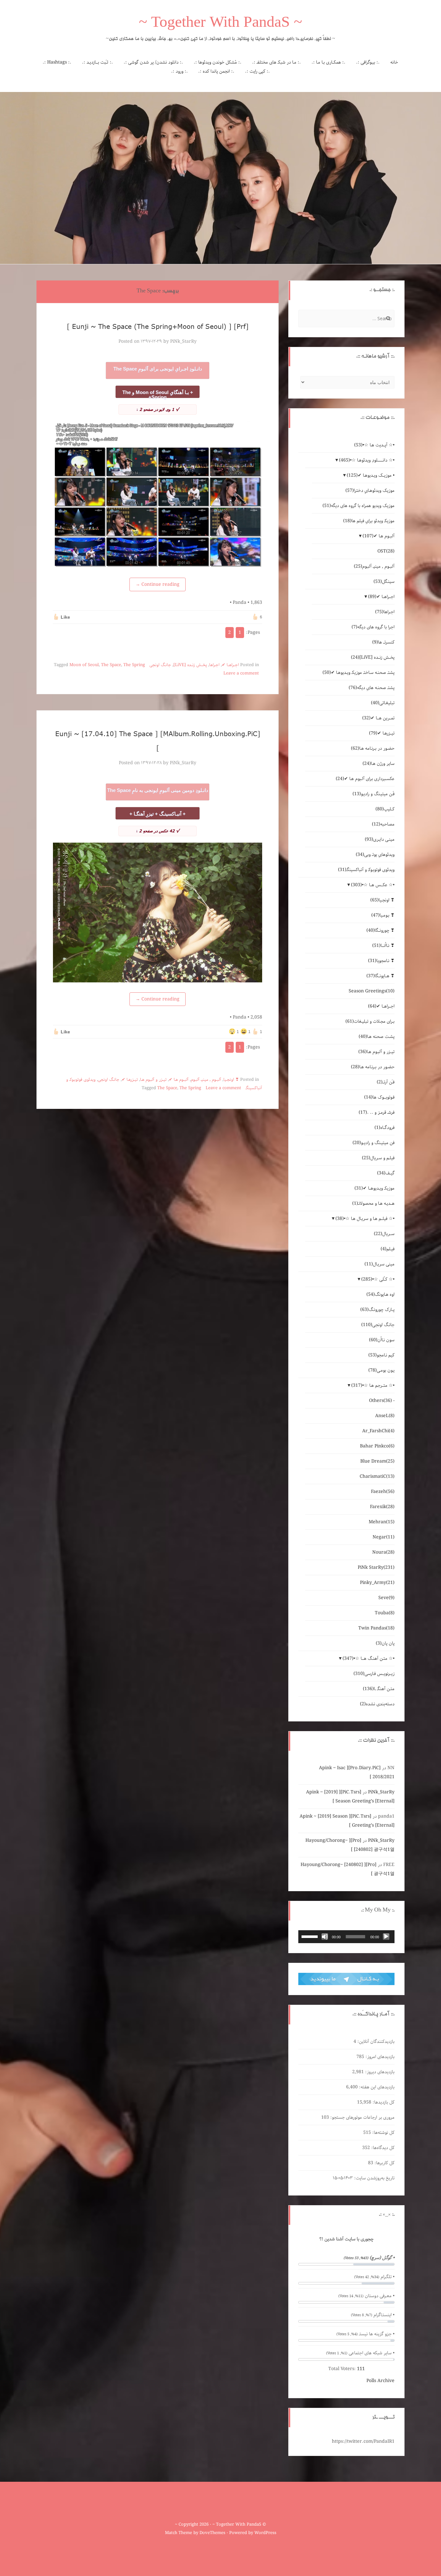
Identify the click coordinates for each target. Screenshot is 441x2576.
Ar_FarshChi (378, 1431)
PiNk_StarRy (183, 341)
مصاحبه (383, 824)
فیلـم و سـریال (378, 1158)
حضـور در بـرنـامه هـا (373, 748)
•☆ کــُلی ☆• (378, 1279)
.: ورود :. (179, 71)
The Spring (134, 665)
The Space (111, 665)
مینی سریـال (379, 1264)
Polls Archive (380, 2381)
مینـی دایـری (380, 839)
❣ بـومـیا (383, 915)
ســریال (384, 1234)
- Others (382, 1401)
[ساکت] (325, 1937)
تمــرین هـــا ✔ (378, 718)
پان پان (385, 1643)
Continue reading (158, 584)
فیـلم (388, 1249)
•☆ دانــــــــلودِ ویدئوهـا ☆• (367, 460)
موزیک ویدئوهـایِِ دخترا (370, 491)
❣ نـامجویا (381, 961)
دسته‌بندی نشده (377, 1704)
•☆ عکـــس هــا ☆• (373, 885)
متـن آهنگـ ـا (379, 1689)
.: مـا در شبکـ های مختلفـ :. (277, 62)
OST (386, 551)
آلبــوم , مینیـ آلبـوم (206, 1080)
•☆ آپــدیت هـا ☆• (374, 445)
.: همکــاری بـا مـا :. (328, 62)
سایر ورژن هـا (379, 764)
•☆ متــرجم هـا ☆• (373, 1385)
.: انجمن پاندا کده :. (216, 71)
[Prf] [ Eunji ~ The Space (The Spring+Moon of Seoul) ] (158, 326)
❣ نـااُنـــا (383, 946)
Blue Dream (377, 1461)
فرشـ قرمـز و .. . (377, 1112)
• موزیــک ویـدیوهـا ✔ (371, 475)
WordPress (265, 2533)
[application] (346, 1937)
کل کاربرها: (384, 2163)
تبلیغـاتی (383, 703)
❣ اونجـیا (231, 1080)
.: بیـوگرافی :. (368, 62)
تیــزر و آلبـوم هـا (153, 1080)
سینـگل (384, 582)
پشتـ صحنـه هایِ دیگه (372, 688)
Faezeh (383, 1492)
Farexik (382, 1507)
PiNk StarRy (376, 1567)
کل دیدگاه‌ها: (382, 2148)
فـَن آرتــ (386, 1082)
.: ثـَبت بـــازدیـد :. (97, 62)
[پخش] (386, 1937)
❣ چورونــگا (380, 930)
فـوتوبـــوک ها (379, 1097)
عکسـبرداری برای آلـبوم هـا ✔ (365, 779)
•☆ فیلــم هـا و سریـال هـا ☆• (365, 1219)
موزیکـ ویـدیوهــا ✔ (374, 1188)
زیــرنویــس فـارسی (374, 1674)
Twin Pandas (376, 1628)
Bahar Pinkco (377, 1446)
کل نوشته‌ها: (383, 2133)
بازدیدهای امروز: (379, 2057)
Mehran (382, 1522)
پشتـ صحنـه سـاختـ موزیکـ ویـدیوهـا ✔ (359, 673)
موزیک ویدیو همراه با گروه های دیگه (359, 506)
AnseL (385, 1416)
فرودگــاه (385, 1128)
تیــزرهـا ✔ (130, 1080)
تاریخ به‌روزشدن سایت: (374, 2178)
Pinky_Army (377, 1583)
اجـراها (214, 665)
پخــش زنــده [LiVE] (190, 665)
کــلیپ (385, 809)
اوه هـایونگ (380, 1294)
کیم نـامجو (381, 1355)
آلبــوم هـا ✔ (179, 1080)
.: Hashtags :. (57, 62)
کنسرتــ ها (383, 642)
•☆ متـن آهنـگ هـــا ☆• (369, 1658)
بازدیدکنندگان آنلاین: (375, 2042)
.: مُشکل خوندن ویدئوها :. (218, 62)
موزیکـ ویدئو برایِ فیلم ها (369, 521)
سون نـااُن (382, 1340)
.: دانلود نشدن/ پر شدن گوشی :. (153, 62)
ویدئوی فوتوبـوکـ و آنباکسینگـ (366, 870)
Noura (383, 1552)
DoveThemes (212, 2533)
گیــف (386, 1173)
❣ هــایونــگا (380, 976)
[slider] (311, 1936)
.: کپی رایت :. (257, 71)
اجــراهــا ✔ (230, 665)
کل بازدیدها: (383, 2102)
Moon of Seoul (84, 665)
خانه (394, 62)
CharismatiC (377, 1476)
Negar (384, 1537)
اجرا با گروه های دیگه (373, 627)
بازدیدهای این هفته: (376, 2087)
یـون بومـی (381, 1370)
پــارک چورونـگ (377, 1310)
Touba (385, 1613)
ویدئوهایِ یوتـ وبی (375, 855)
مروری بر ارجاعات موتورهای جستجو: (362, 2117)
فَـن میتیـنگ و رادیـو (374, 794)
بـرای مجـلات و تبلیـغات (370, 1021)
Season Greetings (372, 991)
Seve (386, 1598)
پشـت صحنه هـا (377, 1037)
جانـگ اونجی (160, 665)
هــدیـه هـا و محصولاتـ (373, 1203)
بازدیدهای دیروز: (379, 2072)
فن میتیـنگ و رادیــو (374, 1143)
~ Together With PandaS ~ (221, 24)
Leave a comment (241, 673)
